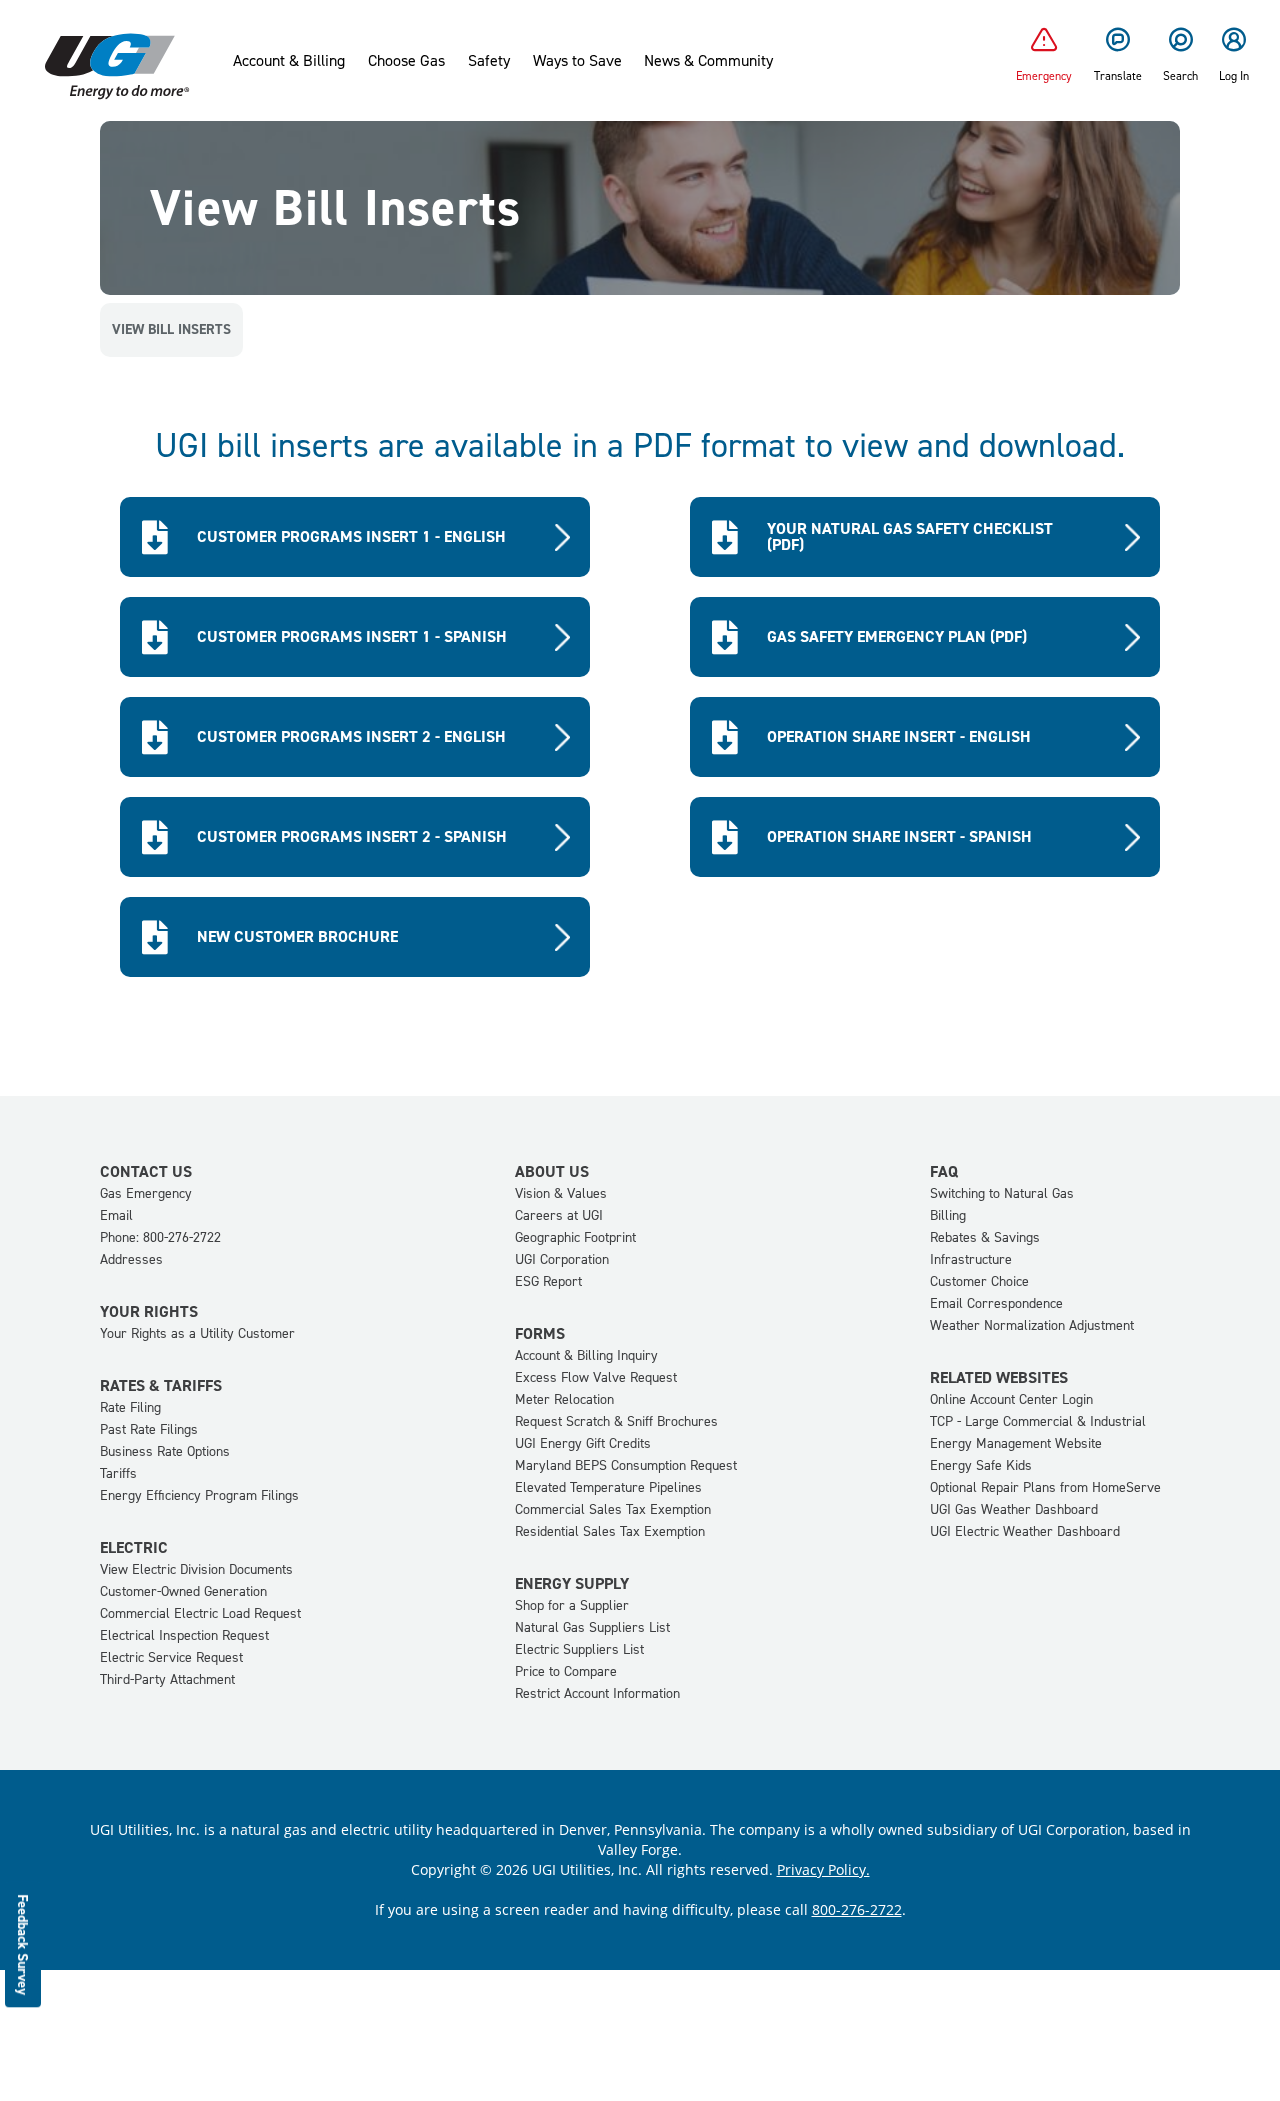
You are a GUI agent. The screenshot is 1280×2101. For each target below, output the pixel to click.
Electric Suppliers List (579, 1649)
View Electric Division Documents (196, 1569)
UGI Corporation (562, 1259)
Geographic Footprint (575, 1237)
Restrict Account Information (597, 1693)
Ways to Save (577, 61)
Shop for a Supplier (572, 1605)
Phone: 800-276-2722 (160, 1237)
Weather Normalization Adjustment (1032, 1325)
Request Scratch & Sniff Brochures (616, 1421)
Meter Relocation (564, 1399)
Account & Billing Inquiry (586, 1355)
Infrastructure (971, 1259)
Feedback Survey (23, 1944)
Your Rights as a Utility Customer (197, 1333)
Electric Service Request (171, 1657)
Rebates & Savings (985, 1237)
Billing (948, 1215)
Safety (489, 61)
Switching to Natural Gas (1002, 1193)
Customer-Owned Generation (183, 1591)
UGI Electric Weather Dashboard (1025, 1531)
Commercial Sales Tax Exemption (613, 1509)
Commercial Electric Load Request (200, 1613)
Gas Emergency (146, 1193)
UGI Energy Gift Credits (583, 1443)
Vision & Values (561, 1193)
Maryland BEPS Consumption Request (626, 1465)
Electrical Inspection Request (184, 1635)
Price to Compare (566, 1671)
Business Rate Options (165, 1451)
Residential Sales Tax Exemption (610, 1531)
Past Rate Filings (149, 1429)
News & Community (708, 61)
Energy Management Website (1016, 1443)
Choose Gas (406, 61)
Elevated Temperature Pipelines (608, 1487)
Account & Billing (289, 61)
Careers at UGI (559, 1215)
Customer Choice (979, 1281)
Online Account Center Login (1011, 1399)
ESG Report (548, 1281)
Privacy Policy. (823, 1869)
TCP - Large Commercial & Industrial (1038, 1421)
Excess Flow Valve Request (596, 1377)
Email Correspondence (996, 1303)
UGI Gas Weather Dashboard (1014, 1509)
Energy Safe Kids (981, 1465)
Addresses (131, 1259)
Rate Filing (130, 1407)
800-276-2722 (857, 1909)
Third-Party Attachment (167, 1679)
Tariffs (118, 1473)
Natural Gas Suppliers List (592, 1627)
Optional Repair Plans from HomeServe (1045, 1487)
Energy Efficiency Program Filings (199, 1495)
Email (116, 1215)
